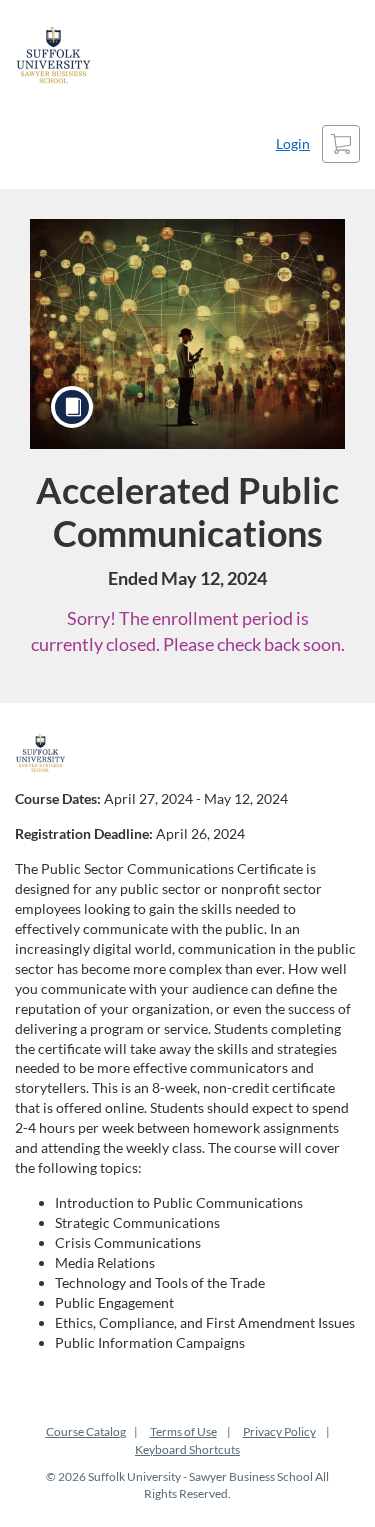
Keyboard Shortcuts (187, 1449)
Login (293, 143)
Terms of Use (183, 1431)
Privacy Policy (279, 1431)
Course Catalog (86, 1431)
